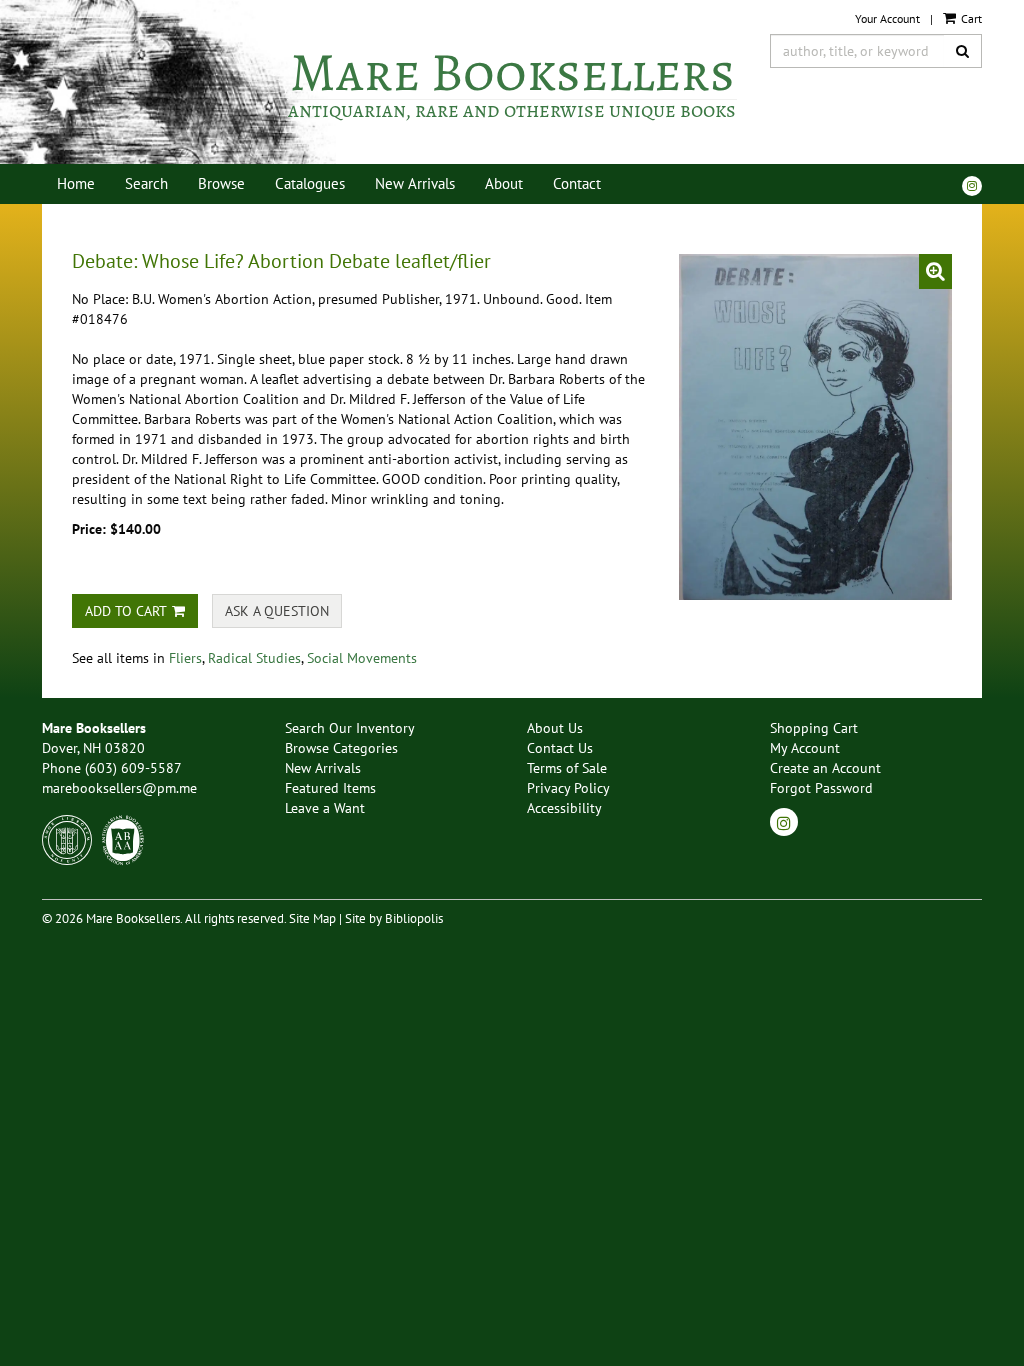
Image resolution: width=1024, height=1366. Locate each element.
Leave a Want (325, 808)
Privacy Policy (568, 788)
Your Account (887, 18)
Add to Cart (126, 611)
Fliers (185, 658)
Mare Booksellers (512, 84)
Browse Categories (341, 748)
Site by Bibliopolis (394, 918)
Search (146, 183)
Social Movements (362, 658)
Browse (221, 183)
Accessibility (564, 808)
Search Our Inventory (350, 728)
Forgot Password (821, 788)
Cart (970, 18)
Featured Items (330, 788)
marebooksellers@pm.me (119, 788)
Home (76, 183)
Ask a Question (277, 611)
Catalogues (310, 183)
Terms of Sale (567, 768)
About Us (555, 728)
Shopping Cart (814, 728)
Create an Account (825, 768)
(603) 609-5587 (133, 768)
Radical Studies (254, 658)
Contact (577, 183)
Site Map (312, 918)
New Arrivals (415, 183)
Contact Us (560, 748)
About (504, 183)
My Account (805, 748)
